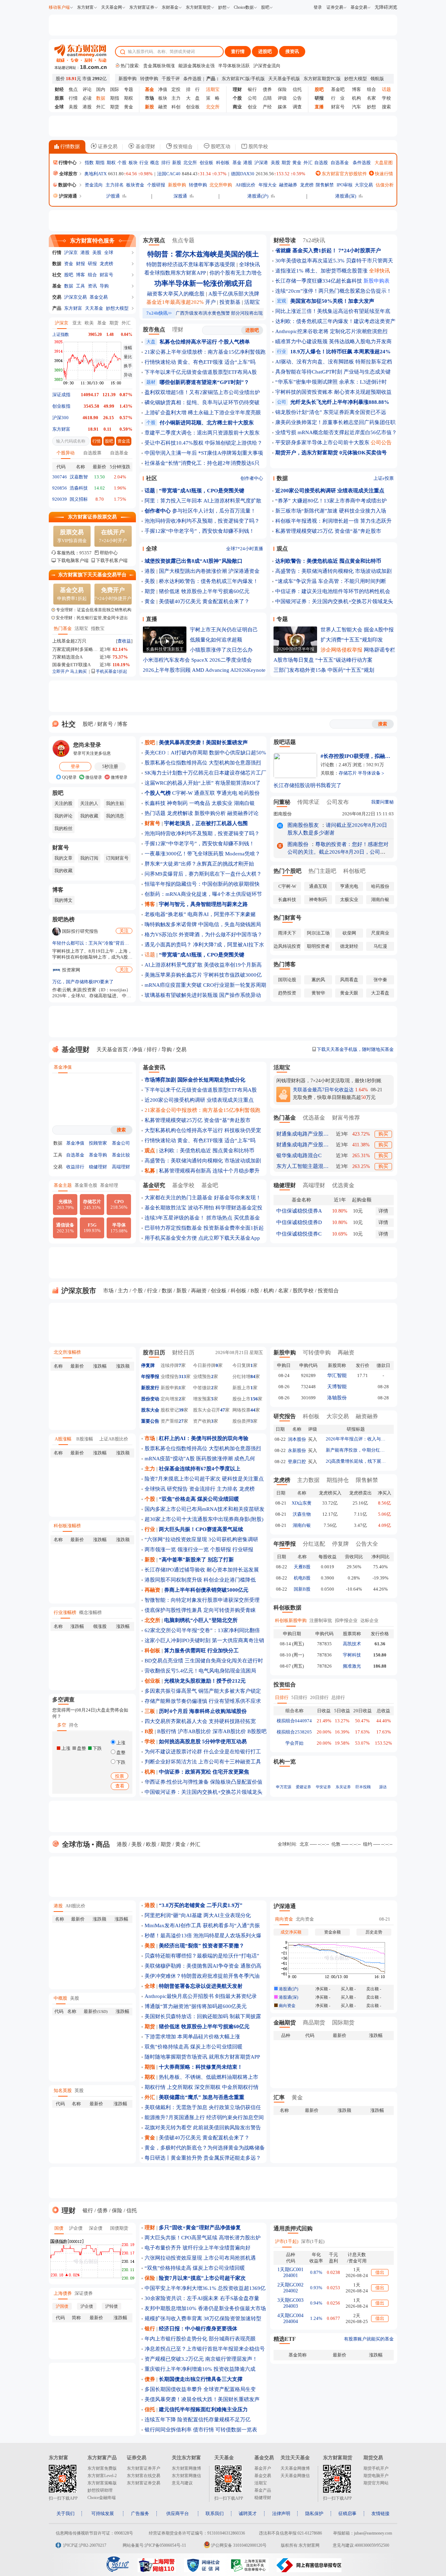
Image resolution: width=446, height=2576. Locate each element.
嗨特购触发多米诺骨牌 (171, 924)
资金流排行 (202, 1489)
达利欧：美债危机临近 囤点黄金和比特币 (207, 1151)
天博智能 (337, 1387)
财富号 (338, 107)
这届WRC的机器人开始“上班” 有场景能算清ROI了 (203, 783)
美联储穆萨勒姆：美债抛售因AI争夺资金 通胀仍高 (203, 1966)
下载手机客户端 (112, 560)
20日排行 (319, 1697)
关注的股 (63, 803)
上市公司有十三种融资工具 (230, 1762)
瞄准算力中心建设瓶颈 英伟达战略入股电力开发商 (333, 341)
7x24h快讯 (159, 313)
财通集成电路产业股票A (302, 1134)
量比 (128, 357)
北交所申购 (221, 185)
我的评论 (63, 816)
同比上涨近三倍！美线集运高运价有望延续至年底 (333, 311)
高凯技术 (352, 1644)
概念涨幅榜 (90, 1612)
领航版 (377, 79)
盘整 (120, 1752)
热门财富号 (287, 918)
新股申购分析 (210, 813)
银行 (252, 89)
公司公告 (381, 443)
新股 (177, 163)
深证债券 (84, 2293)
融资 (163, 107)
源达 (383, 1787)
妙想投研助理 (100, 2490)
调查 (297, 107)
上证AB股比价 (114, 1439)
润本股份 (297, 1439)
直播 (152, 619)
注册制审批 (321, 1620)
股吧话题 (285, 742)
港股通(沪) (258, 196)
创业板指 (61, 406)
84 (253, 1377)
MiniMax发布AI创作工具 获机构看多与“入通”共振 (202, 1925)
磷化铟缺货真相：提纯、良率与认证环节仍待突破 (202, 402)
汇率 (279, 2097)
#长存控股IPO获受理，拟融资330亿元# (355, 756)
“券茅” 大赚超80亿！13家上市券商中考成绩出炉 (331, 501)
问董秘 (282, 802)
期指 (115, 98)
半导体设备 (369, 773)
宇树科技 (352, 1655)
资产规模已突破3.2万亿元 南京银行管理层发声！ (201, 2359)
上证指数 (61, 335)
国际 (115, 89)
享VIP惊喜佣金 (72, 536)
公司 (252, 98)
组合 (371, 89)
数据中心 (67, 185)
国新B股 (302, 1589)
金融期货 (285, 2023)
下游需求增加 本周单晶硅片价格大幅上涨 (192, 2037)
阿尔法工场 (318, 933)
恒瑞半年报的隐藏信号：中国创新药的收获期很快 (202, 884)
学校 (386, 98)
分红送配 (314, 1544)
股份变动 (150, 1399)
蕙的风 (318, 980)
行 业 (338, 98)
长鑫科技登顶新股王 (165, 649)
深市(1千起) (313, 2241)
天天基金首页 (112, 1049)
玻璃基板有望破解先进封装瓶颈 (181, 995)
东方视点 (154, 240)
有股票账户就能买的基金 (369, 2339)
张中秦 (380, 980)
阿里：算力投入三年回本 (173, 501)
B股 (255, 1291)
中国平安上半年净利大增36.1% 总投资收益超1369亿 (205, 2288)
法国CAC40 (169, 174)
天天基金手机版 (284, 79)
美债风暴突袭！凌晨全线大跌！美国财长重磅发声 (202, 2399)
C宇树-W (182, 793)
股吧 (265, 7)
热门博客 (285, 964)
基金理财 (145, 147)
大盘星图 (384, 163)
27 (181, 1421)
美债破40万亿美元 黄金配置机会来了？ (204, 601)
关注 (124, 931)
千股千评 (171, 79)
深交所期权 (207, 2087)
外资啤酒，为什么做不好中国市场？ (221, 935)
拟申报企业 (346, 1620)
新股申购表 (376, 281)
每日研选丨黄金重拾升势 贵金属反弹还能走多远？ (203, 2158)
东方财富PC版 (236, 79)
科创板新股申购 (291, 1620)
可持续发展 (103, 2513)
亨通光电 (227, 793)
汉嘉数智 (79, 477)
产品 (57, 308)
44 (253, 1410)
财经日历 (183, 1352)
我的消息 (115, 816)
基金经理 (109, 1185)
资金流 (124, 441)
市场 (108, 1291)
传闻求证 (308, 802)
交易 (57, 297)
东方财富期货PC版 (322, 79)
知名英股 (63, 2090)
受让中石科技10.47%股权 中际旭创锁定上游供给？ (203, 443)
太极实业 (222, 803)
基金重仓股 (86, 1185)
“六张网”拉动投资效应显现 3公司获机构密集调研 (201, 1539)
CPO (119, 1204)
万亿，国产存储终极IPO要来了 (83, 982)
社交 (57, 275)
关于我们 (66, 2513)
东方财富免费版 (102, 2468)
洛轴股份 (337, 1398)
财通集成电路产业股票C (302, 1145)
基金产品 (263, 2490)
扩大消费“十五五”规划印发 (352, 640)
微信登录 (93, 777)
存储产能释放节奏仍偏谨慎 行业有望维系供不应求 (203, 1701)
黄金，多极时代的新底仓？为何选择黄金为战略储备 (205, 2148)
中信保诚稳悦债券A (299, 1211)
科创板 (223, 163)
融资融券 (288, 185)
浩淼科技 (79, 488)
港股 (87, 107)
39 (181, 1410)
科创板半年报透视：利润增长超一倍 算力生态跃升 (333, 521)
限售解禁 (325, 185)
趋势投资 (287, 993)
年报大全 (268, 185)
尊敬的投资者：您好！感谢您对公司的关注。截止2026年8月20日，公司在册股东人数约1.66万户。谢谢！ (338, 852)
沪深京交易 (75, 297)
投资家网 (71, 970)
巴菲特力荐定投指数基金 (173, 1228)
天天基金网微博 (295, 2468)
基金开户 (263, 2468)
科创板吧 (354, 871)
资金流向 (94, 185)
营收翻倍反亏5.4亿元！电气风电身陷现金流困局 (200, 1671)
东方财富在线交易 (144, 2476)
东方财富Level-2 (102, 2476)
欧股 (151, 1844)
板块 (163, 98)
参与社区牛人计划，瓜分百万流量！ (214, 511)
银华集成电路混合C (299, 1155)
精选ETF (285, 2339)
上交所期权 (180, 2087)
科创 (176, 107)
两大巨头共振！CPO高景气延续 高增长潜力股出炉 (203, 2238)
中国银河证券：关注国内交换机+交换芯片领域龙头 (334, 601)
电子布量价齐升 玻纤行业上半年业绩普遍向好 (198, 2248)
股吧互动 (220, 147)
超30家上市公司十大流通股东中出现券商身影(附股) (204, 1519)
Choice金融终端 (102, 2498)
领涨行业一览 (193, 1550)
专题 (129, 89)
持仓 (74, 1725)
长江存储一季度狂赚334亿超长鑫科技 (319, 281)
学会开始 (294, 1743)
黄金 (129, 107)
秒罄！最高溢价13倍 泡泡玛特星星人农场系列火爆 (203, 1936)
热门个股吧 (287, 871)
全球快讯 (249, 264)
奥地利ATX (95, 174)
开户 (210, 302)
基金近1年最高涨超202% (175, 302)
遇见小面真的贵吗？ (168, 945)
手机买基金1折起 (111, 671)
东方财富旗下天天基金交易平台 (92, 575)
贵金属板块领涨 (159, 66)
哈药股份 (249, 793)
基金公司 (121, 1143)
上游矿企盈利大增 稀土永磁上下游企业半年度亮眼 (203, 413)
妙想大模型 (356, 79)
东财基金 (170, 7)
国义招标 (79, 499)
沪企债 (76, 2228)
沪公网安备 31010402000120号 (239, 2545)
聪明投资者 (318, 946)
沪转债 (111, 2306)
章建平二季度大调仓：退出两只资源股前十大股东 (202, 433)
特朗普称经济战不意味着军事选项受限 (191, 264)
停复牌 (148, 1365)
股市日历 (154, 1352)
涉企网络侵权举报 (341, 650)
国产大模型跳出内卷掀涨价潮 (193, 571)
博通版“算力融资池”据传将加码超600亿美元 (196, 2006)
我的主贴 (115, 803)
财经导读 (285, 240)
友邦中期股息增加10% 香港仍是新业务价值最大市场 (205, 2308)
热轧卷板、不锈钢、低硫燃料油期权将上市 (209, 2077)
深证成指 (61, 395)
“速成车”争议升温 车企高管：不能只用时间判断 (331, 581)
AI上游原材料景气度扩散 (232, 501)
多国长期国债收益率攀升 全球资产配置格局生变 (200, 2389)
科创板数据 (287, 1608)
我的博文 (63, 900)
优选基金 (314, 1118)
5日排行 (299, 1697)
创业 (252, 107)
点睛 (267, 98)
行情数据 (69, 147)
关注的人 (89, 803)
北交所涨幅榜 (67, 1352)
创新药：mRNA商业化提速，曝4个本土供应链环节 (203, 894)
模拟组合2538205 (294, 1732)
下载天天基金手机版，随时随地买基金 (355, 1049)
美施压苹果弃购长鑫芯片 (173, 975)
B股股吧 (257, 1731)
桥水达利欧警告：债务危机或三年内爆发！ (209, 581)
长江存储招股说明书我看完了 (307, 785)
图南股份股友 (303, 825)
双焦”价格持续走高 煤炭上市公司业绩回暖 (194, 2047)
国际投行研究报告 (80, 931)
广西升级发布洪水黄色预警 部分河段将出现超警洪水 (228, 313)
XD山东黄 (302, 1503)
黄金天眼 (349, 993)
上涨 (120, 1743)
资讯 (92, 286)
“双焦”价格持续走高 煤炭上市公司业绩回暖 (195, 2268)
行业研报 (243, 1550)
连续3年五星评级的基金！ (175, 1218)
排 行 (193, 89)
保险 (282, 89)
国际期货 (343, 2023)
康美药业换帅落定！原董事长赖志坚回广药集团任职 (335, 422)
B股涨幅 (85, 1439)
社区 (152, 478)
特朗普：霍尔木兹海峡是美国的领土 (203, 254)
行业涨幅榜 (65, 1612)
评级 (282, 98)
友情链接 (380, 2513)
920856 (60, 488)
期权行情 (155, 2087)
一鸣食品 (200, 803)
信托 (297, 89)
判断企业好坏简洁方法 (171, 1762)
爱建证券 (303, 1787)
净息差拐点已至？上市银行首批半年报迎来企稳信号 (205, 2349)
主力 (176, 98)
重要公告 (150, 1421)
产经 (267, 107)
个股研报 (156, 185)
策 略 (213, 98)
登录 (318, 7)
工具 (80, 286)
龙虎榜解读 (180, 813)
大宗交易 (364, 185)
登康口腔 (297, 1462)
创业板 (193, 107)
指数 (89, 163)
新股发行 (150, 1388)
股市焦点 (154, 329)
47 (223, 1410)
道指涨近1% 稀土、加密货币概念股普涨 (321, 271)
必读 (87, 98)
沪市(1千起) (287, 2241)
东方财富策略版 (102, 2483)
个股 (122, 163)
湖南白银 (244, 803)
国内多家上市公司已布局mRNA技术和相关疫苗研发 (205, 1509)
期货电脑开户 (376, 2476)
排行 (166, 163)
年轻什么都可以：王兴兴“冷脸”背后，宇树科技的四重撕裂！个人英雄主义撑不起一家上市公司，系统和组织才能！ (91, 943)
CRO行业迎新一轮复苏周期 (235, 985)
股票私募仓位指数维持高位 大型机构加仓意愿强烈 (203, 763)
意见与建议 (182, 2483)
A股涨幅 (63, 1439)
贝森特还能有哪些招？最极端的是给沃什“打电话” (202, 1956)
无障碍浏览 (386, 7)
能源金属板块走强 (197, 66)
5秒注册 (110, 766)
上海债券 (63, 2293)
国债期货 (119, 2228)
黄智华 (318, 993)
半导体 (119, 1228)
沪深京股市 (78, 1291)
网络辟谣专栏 (379, 650)
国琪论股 (287, 980)
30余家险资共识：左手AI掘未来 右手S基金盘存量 (202, 2298)
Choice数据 (244, 7)
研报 (92, 264)
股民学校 (257, 147)
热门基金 (63, 628)
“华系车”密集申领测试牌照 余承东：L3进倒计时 (331, 382)
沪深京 (71, 252)
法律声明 (281, 2513)
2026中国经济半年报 (295, 649)
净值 (163, 89)
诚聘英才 (248, 2513)
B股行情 (167, 1731)
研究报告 (177, 1489)
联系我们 (215, 2513)
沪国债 (62, 2306)
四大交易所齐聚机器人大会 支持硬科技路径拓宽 (200, 1721)
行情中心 (67, 163)
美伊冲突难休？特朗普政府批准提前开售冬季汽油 (202, 1976)
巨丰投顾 (363, 1787)
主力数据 (308, 1480)
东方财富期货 (198, 7)
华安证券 (323, 1787)
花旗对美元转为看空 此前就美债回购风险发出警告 (203, 2128)
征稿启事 (347, 2513)
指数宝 (98, 628)
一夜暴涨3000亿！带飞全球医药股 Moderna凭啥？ (202, 854)
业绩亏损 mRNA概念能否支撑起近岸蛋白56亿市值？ (336, 432)
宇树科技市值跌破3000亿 (233, 975)
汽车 (356, 107)
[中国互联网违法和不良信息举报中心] (309, 2570)
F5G (92, 1228)
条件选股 (192, 79)
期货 (115, 107)
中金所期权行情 (240, 2087)
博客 (356, 89)
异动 (128, 375)
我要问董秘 (382, 802)
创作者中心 (252, 478)
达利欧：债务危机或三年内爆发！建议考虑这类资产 (335, 321)
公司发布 (338, 802)
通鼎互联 (205, 793)
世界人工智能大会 (341, 630)
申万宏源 (284, 1787)
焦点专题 (183, 240)
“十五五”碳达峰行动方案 (344, 660)
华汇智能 (337, 1375)
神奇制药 (177, 803)
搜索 (386, 107)
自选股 (321, 163)
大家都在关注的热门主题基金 (179, 1198)
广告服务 (140, 2513)
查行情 (238, 51)
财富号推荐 (346, 1118)
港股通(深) (346, 196)
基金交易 (359, 7)
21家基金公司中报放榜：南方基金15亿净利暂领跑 (202, 1110)
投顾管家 (98, 1143)
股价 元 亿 (81, 79)
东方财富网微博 (186, 2468)
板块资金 (135, 185)
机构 (356, 98)
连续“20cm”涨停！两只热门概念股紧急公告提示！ (333, 291)
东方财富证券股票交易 (92, 517)
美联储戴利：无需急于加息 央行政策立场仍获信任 (203, 2107)
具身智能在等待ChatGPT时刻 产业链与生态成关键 (333, 372)
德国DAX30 (243, 174)
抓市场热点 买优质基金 (233, 1218)
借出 (380, 2272)
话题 (150, 955)
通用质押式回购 (293, 2228)
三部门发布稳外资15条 (300, 670)
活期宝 (81, 628)
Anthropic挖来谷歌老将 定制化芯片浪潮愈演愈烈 (331, 331)
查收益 (124, 641)
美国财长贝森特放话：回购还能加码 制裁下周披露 (203, 2016)
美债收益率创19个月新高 (233, 965)
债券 (267, 89)
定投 (176, 89)
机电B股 (302, 1578)
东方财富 (85, 7)
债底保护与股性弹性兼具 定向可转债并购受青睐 (200, 1610)
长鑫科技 (155, 803)
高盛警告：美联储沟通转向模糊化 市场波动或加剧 (333, 571)
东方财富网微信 (186, 2476)
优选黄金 (343, 1185)
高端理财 (121, 1167)
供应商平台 (178, 2513)
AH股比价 (245, 185)
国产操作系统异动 (240, 995)
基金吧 (338, 89)
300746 (60, 477)
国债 (59, 2228)
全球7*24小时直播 (245, 549)
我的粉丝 (63, 828)
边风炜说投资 (287, 946)
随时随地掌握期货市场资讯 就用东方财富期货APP (202, 2057)
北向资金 (305, 1919)
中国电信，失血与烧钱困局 (230, 924)
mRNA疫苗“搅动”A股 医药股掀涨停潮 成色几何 (200, 1459)
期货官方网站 (376, 2483)
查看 (120, 1786)
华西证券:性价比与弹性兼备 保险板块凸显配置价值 (203, 1782)
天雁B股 (302, 1567)
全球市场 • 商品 (85, 1844)
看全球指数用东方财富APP (175, 273)
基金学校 (183, 1185)
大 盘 (193, 98)
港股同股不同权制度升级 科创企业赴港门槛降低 (200, 1580)
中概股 (60, 1998)
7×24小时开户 (113, 536)
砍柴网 (349, 933)
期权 (129, 98)
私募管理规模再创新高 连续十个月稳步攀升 (209, 1171)
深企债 (96, 2228)
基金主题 (63, 1185)
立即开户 (61, 671)
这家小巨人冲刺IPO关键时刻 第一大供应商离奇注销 (204, 1640)
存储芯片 (348, 773)
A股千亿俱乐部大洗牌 (234, 294)
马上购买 (78, 671)
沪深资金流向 (267, 66)
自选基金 (340, 163)
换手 (128, 366)
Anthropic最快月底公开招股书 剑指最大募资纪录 (201, 1996)
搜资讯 (292, 51)
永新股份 (297, 1450)
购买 (383, 1134)
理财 (178, 329)
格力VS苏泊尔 (161, 935)
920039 (60, 499)
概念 (155, 163)
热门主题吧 (322, 871)
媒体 (282, 107)
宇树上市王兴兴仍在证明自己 (224, 630)
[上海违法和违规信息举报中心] (249, 2570)
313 (182, 1377)
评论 (87, 89)
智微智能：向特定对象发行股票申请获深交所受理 (202, 1600)
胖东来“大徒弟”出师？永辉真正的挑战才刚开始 (199, 864)
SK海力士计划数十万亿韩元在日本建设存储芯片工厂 (205, 773)
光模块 (65, 1205)
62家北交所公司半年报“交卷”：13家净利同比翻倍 (202, 1630)
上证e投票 (384, 478)
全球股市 (68, 174)
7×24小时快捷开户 (113, 594)
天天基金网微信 (295, 2476)
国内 (101, 89)
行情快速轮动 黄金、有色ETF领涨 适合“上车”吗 (200, 362)
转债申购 (149, 79)
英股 (79, 2090)
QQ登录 (69, 777)
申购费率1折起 (72, 594)
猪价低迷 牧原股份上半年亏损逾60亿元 (204, 591)
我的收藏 (89, 816)
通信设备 (65, 1228)
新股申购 (128, 79)
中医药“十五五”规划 (351, 670)
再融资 (199, 1291)
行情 (73, 98)
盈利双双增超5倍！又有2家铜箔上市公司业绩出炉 (202, 392)
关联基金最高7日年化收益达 (323, 1090)
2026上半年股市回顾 (167, 670)
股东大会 (150, 1410)
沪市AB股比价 (194, 1731)
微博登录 (119, 777)
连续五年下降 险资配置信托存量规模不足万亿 (198, 2420)
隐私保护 (314, 2513)
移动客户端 (59, 7)
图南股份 (283, 814)
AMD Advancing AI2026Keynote (229, 670)
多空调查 (63, 1700)
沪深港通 (68, 196)
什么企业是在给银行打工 (232, 1752)
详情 (383, 1211)
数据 (57, 264)
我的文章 (63, 858)
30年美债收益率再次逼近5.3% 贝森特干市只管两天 (334, 261)
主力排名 (115, 185)
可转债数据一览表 (236, 2430)
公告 (297, 98)
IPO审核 (345, 185)
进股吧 (265, 51)
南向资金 (284, 1919)
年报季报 (150, 1377)
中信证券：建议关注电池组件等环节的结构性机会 (333, 591)
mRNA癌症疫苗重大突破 (173, 985)
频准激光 (352, 1666)
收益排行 (75, 1167)
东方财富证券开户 (144, 2468)
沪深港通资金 (244, 571)
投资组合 (182, 147)
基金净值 (63, 1067)
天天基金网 (111, 7)
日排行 (282, 1697)
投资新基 (230, 302)
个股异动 (66, 453)
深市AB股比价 (229, 1731)
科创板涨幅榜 (67, 1526)
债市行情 (203, 2430)
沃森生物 (302, 1514)
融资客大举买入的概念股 (176, 294)
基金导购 (98, 1155)
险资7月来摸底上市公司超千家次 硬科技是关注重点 (204, 1479)
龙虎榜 (307, 185)
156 (254, 1399)
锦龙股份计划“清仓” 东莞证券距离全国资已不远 (331, 412)
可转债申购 (317, 1352)
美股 (73, 107)
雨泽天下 (287, 933)
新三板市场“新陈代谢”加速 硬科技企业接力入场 (331, 511)
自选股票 (92, 453)
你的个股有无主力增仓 (236, 273)
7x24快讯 (314, 240)
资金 (69, 264)
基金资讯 (154, 1067)
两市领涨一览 (160, 1550)
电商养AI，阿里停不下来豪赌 (222, 914)
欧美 (89, 323)
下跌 (120, 1762)
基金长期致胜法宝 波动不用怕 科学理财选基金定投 (203, 1208)
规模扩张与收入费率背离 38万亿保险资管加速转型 (203, 2319)
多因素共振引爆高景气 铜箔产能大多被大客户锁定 (203, 1691)
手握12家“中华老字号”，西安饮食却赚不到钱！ (199, 531)
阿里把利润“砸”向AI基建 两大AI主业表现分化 (198, 1915)
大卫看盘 (380, 993)
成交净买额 (291, 1932)
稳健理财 (98, 1167)
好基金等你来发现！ (237, 1198)
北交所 (190, 163)
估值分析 (385, 185)
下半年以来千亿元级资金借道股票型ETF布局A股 (201, 372)
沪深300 (60, 418)
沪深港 (261, 163)
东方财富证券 (142, 7)
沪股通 (113, 196)
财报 (80, 264)
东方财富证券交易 (144, 2483)
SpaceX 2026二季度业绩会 (222, 660)
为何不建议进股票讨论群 (173, 1752)
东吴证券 (343, 1787)
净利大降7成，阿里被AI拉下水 (229, 945)
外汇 (101, 107)
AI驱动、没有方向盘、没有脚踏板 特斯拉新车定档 (334, 362)
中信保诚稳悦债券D (299, 1222)
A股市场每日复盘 (294, 660)
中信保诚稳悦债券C (299, 1234)
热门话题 (155, 813)
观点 (282, 549)
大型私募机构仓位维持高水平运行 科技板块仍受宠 (203, 1130)
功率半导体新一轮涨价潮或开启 (203, 283)
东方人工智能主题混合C (302, 1166)
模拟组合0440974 (294, 1721)
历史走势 (374, 1932)
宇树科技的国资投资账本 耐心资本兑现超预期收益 (333, 392)
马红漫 (380, 946)
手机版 (258, 79)
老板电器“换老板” (165, 914)
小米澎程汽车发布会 (166, 660)
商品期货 (314, 2023)
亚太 (77, 323)
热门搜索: (130, 66)
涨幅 (128, 348)
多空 (62, 1725)
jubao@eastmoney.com (373, 2533)
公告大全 (367, 1544)
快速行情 (383, 174)
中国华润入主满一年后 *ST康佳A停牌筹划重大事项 (204, 453)
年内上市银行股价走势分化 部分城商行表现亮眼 (200, 2339)
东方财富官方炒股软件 (344, 174)
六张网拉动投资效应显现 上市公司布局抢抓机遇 (200, 2258)
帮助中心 (109, 553)
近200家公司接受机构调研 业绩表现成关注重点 (199, 1100)
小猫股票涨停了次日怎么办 (221, 650)
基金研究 (154, 1185)
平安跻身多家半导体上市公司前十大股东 (322, 443)
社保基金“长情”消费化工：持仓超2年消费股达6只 (202, 463)
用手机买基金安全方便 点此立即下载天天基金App (202, 1238)
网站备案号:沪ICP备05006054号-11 (154, 2545)
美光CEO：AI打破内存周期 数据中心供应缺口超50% (205, 753)
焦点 (73, 89)
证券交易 (335, 7)
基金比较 (121, 1155)
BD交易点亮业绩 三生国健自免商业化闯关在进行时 (204, 1661)
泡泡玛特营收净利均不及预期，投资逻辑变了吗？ (202, 521)
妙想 (222, 7)
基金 (237, 163)
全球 (109, 252)
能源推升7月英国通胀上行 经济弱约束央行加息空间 (204, 2117)
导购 (104, 286)
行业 (144, 163)
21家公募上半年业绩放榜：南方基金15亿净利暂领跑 (205, 352)
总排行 (338, 1697)
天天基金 (94, 308)
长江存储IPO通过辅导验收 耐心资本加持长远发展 (202, 1570)
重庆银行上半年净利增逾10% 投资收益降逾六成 (200, 2369)
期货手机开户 (376, 2468)
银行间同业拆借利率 (168, 2430)
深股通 (180, 196)
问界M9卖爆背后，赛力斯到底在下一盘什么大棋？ (203, 874)
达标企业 (369, 1620)
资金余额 (332, 1932)
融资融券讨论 (243, 813)
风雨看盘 (349, 980)
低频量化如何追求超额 (216, 640)
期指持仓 (338, 1480)
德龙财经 (349, 946)
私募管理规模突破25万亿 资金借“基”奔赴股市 (328, 531)
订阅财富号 (117, 858)
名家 (371, 98)
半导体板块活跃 (234, 66)
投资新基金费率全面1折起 (234, 1228)
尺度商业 (380, 933)
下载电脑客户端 (73, 560)
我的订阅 (89, 858)
